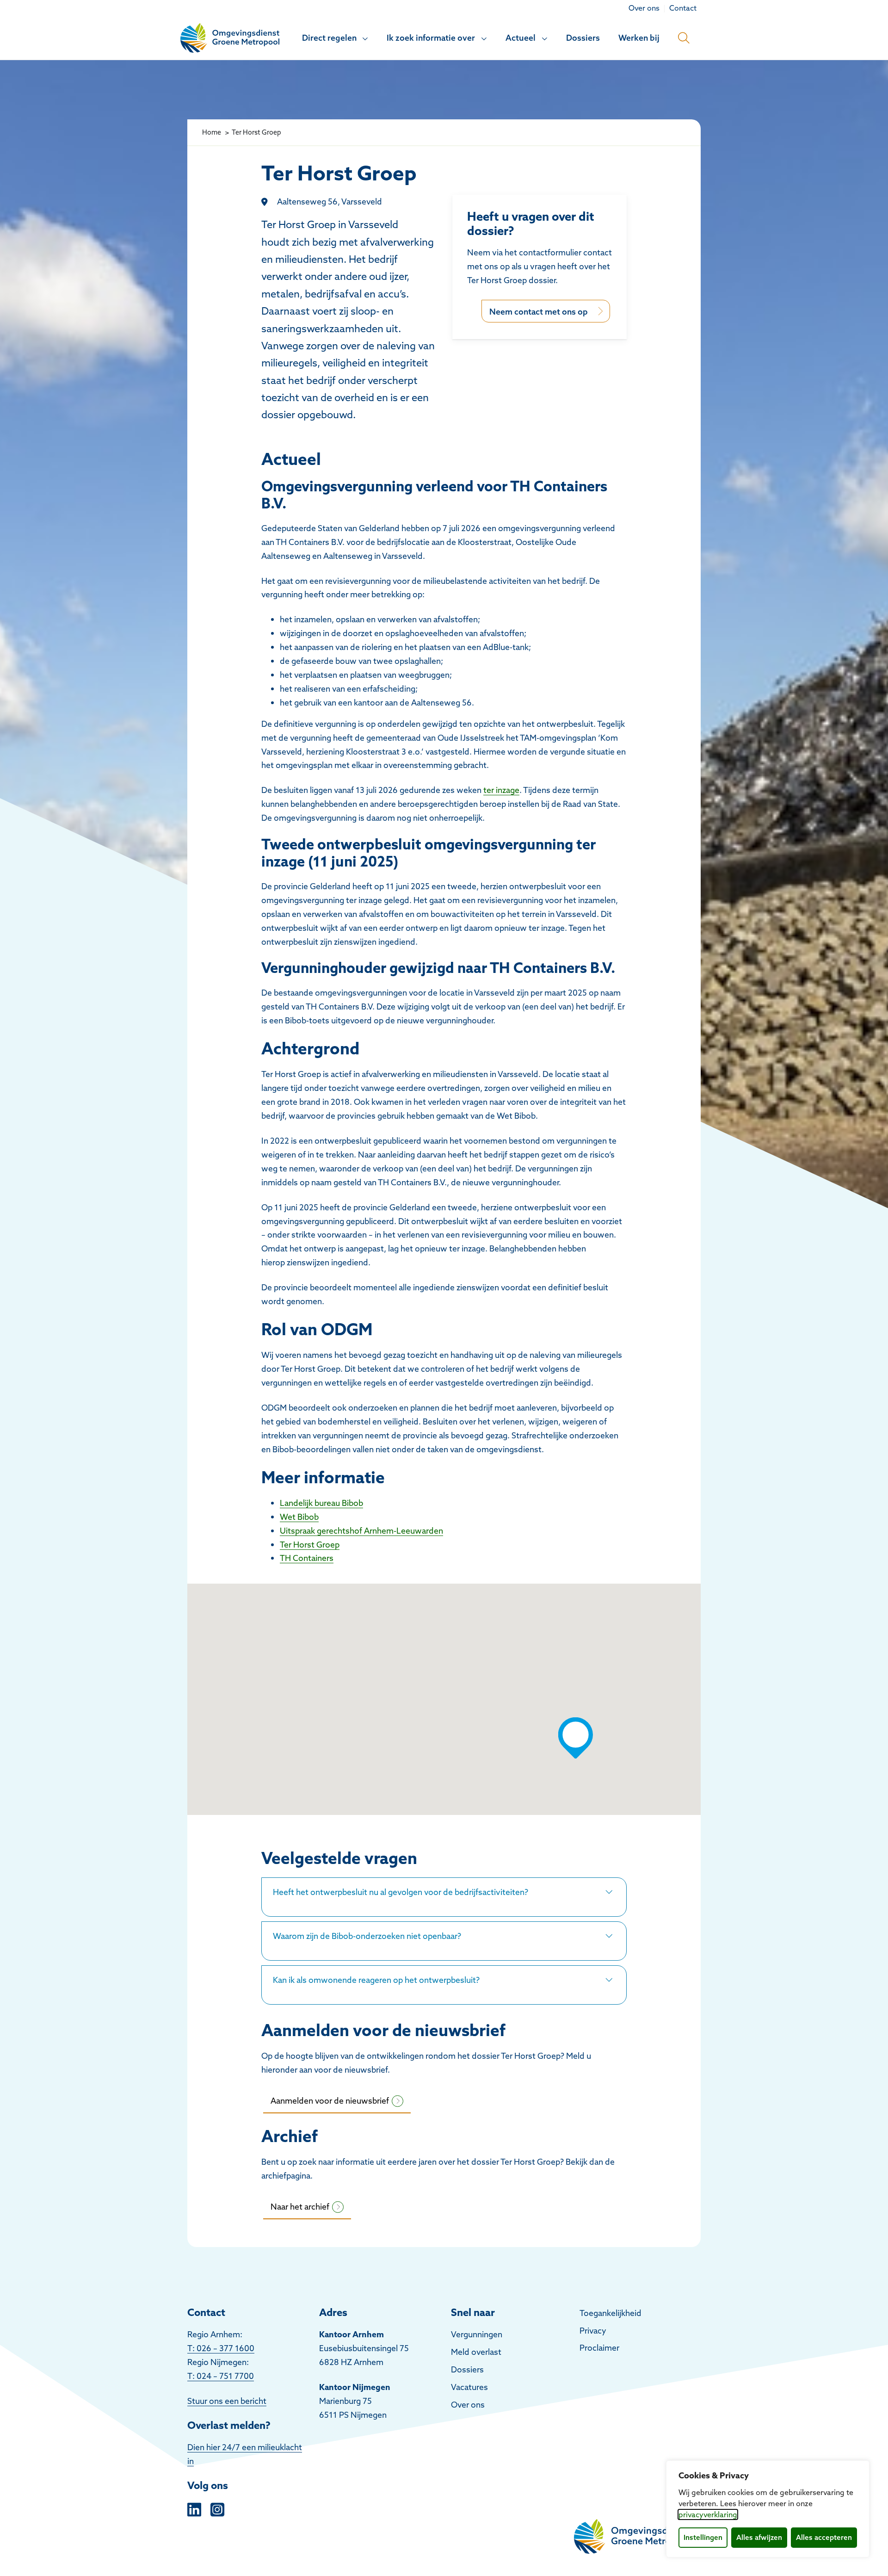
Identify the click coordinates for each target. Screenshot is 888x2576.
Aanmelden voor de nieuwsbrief (330, 2101)
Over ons (468, 2405)
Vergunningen (477, 2334)
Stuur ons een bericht (227, 2401)
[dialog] (768, 2509)
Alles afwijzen (759, 2537)
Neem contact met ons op (539, 312)
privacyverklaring (708, 2514)
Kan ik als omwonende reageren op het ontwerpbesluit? (377, 1980)
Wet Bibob (299, 1517)
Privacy (593, 2331)
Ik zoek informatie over (431, 38)
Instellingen (703, 2537)
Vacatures (469, 2387)
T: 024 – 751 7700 (221, 2376)
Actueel (521, 38)
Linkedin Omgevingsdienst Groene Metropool (194, 2508)
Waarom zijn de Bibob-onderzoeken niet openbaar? (368, 1936)
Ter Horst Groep (310, 1545)
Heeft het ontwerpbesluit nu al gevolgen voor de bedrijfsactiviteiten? (401, 1892)
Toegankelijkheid (610, 2313)
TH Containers (307, 1558)
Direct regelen (329, 38)
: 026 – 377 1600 (223, 2348)
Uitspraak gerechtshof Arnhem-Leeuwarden (361, 1531)
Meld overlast (476, 2352)
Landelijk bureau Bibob (321, 1503)
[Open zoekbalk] (684, 38)
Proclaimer (599, 2348)
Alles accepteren (824, 2537)
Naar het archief (300, 2207)
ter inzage (501, 790)
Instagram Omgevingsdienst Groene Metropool (217, 2508)
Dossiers (583, 38)
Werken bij (639, 38)
